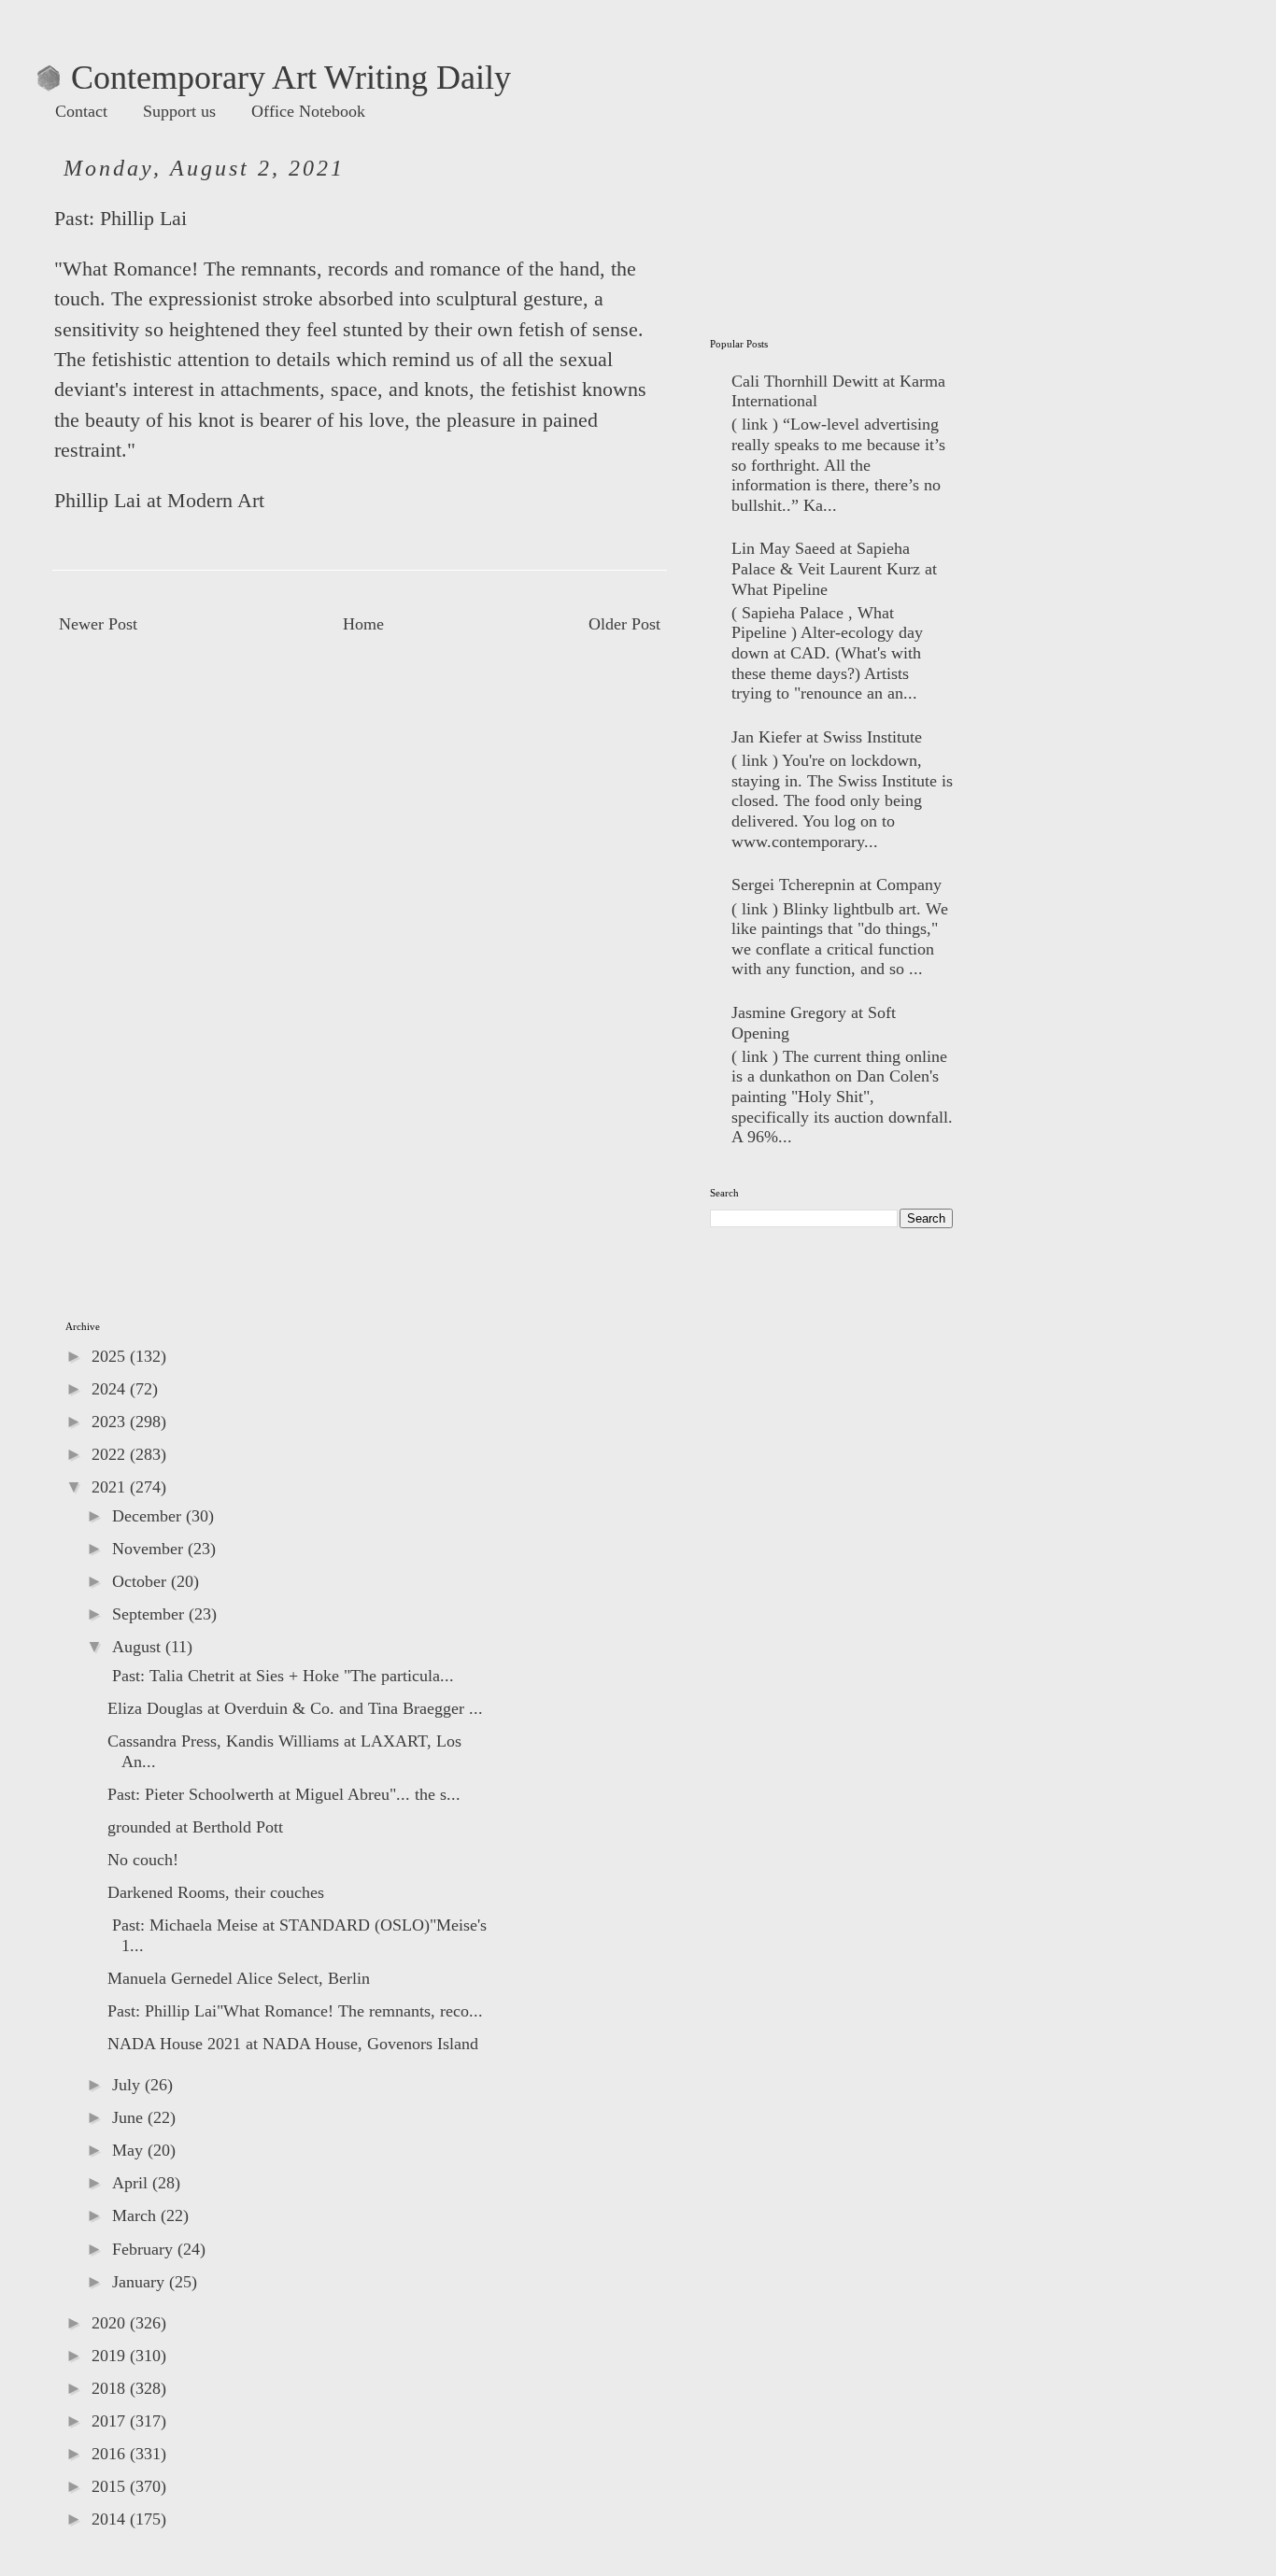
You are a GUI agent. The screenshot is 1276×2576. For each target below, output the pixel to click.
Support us (179, 111)
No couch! (143, 1860)
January (141, 2282)
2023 (111, 1422)
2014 (111, 2519)
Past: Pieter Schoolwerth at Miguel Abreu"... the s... (284, 1794)
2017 (111, 2421)
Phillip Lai (143, 219)
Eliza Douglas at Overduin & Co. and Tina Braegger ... (295, 1708)
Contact (81, 111)
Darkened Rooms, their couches (216, 1892)
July (128, 2085)
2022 (111, 1454)
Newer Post (98, 624)
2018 (111, 2388)
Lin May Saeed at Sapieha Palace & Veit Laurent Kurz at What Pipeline (834, 568)
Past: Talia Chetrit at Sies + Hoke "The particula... (281, 1676)
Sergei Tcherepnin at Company (836, 885)
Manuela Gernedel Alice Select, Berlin (239, 1978)
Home (363, 624)
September (150, 1614)
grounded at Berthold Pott (195, 1827)
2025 (111, 1356)
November (150, 1549)
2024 (111, 1389)
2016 (111, 2454)
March (136, 2215)
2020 (111, 2323)
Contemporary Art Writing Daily (274, 78)
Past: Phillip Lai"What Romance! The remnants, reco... (295, 2011)
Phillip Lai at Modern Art (159, 501)
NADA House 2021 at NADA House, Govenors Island (293, 2044)
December (149, 1516)
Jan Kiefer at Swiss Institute (827, 737)
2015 (111, 2486)
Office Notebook (308, 111)
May (130, 2150)
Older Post (624, 624)
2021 (111, 1487)
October (142, 1581)
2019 (111, 2356)
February (145, 2249)
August (139, 1647)
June (130, 2117)
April (132, 2183)
